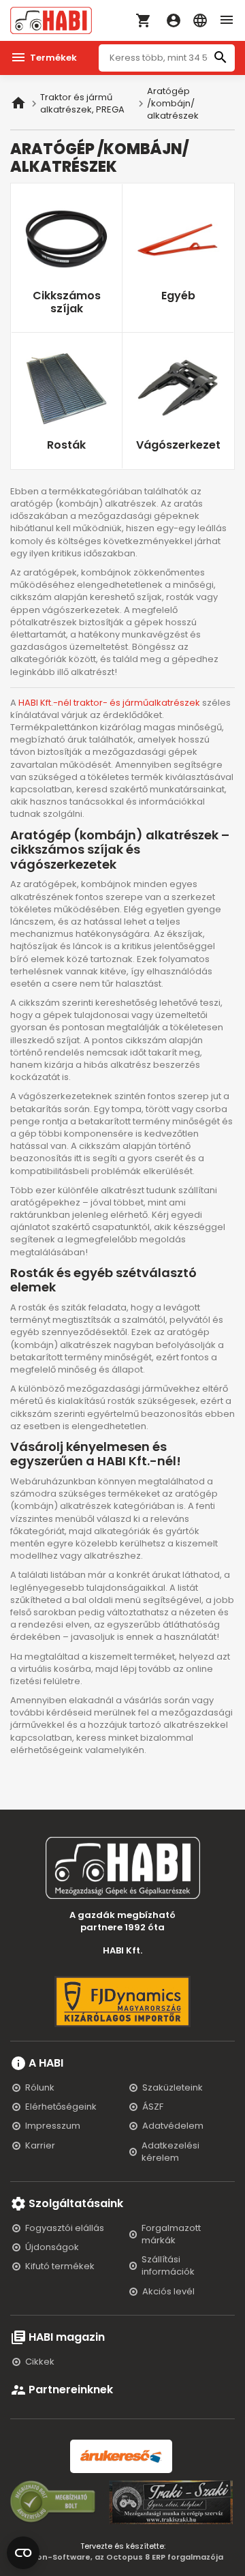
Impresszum (53, 2126)
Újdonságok (52, 2247)
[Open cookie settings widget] (23, 2550)
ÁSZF (153, 2107)
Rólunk (40, 2087)
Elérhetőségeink (61, 2107)
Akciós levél (168, 2291)
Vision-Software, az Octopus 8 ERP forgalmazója (123, 2557)
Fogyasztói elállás (65, 2228)
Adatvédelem (173, 2126)
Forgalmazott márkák (171, 2234)
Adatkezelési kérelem (170, 2152)
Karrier (40, 2145)
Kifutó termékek (60, 2266)
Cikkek (40, 2362)
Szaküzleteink (173, 2087)
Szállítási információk (168, 2265)
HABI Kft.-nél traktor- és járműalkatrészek (109, 703)
